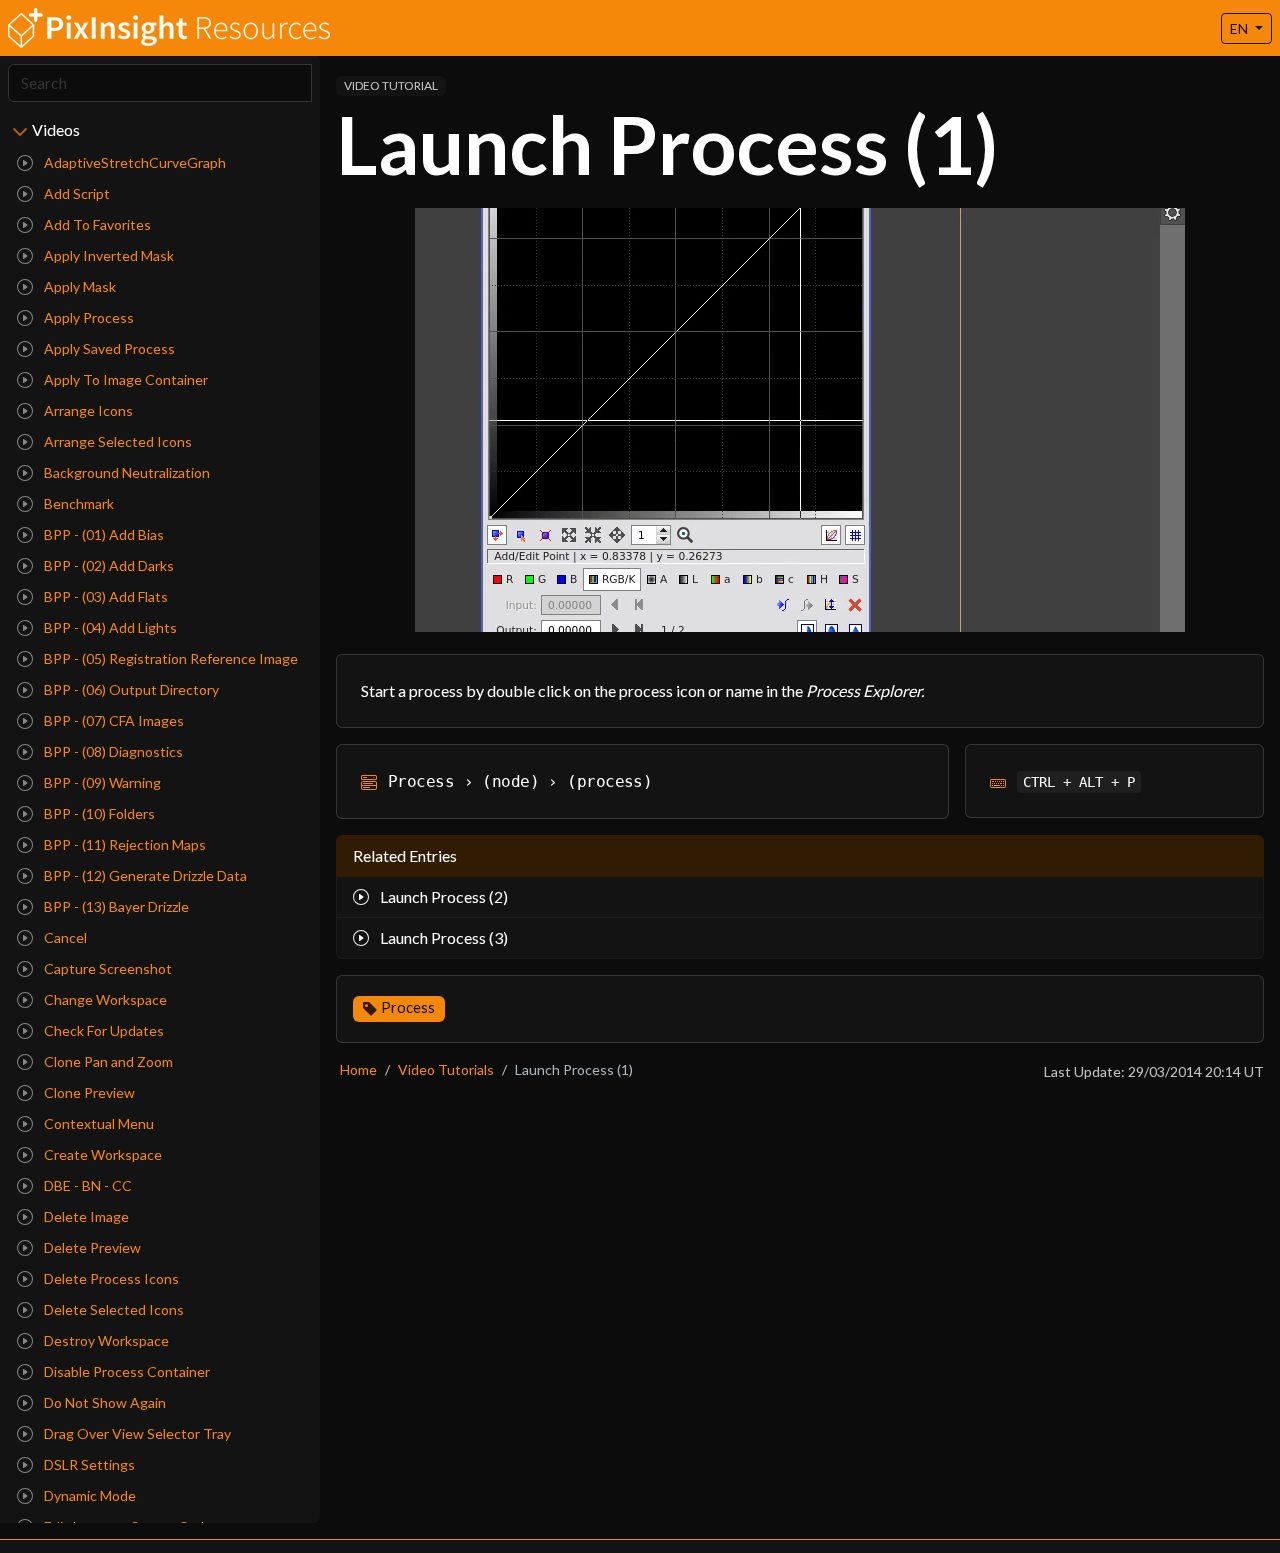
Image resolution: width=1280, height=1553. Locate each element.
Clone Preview (88, 1092)
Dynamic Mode (88, 1495)
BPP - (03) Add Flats (104, 596)
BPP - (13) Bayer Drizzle (115, 906)
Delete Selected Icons (112, 1309)
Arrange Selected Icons (116, 441)
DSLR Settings (88, 1464)
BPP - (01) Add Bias (102, 534)
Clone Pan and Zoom (107, 1061)
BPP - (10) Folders (98, 813)
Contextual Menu (97, 1123)
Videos (56, 129)
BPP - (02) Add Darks (107, 565)
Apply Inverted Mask (107, 255)
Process (408, 1007)
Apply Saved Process (108, 348)
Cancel (64, 937)
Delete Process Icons (110, 1278)
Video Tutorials (446, 1069)
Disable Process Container (125, 1371)
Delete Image (85, 1216)
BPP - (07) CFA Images (112, 720)
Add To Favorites (96, 224)
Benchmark (77, 503)
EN (1240, 28)
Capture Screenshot (106, 968)
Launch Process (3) (442, 937)
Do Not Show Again (103, 1402)
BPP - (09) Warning (101, 782)
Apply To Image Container (124, 379)
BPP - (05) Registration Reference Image (169, 658)
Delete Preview (91, 1247)
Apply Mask (78, 286)
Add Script (75, 193)
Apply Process (87, 317)
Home (358, 1069)
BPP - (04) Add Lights (109, 627)
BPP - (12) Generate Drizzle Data (144, 875)
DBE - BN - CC (86, 1185)
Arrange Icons (87, 410)
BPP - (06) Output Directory (130, 689)
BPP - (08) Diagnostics (112, 751)
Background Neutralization (125, 472)
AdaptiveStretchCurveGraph (133, 162)
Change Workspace (104, 999)
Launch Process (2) (442, 896)
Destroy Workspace (105, 1340)
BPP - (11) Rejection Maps (123, 844)
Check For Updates (102, 1030)
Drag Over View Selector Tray (136, 1433)
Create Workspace (101, 1154)
